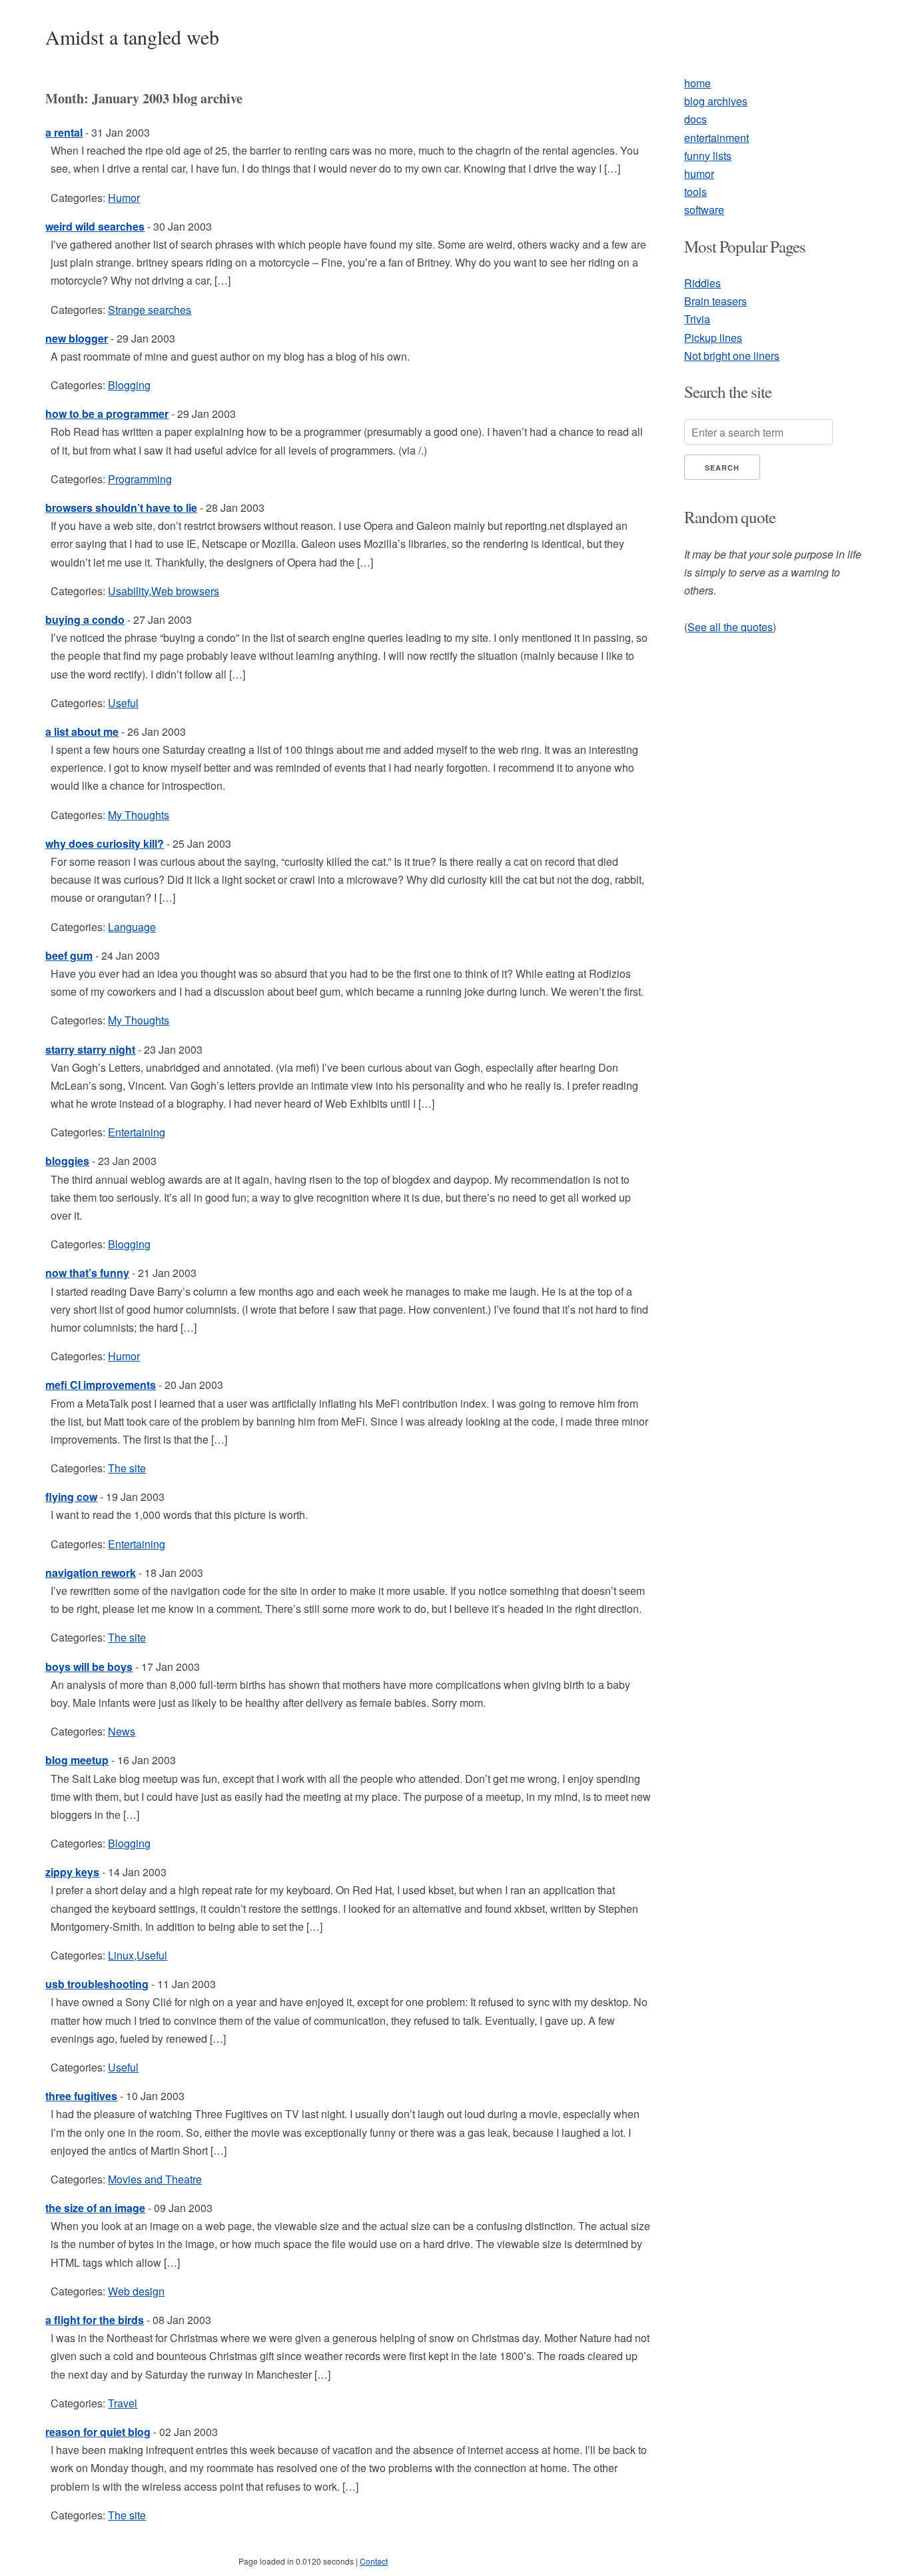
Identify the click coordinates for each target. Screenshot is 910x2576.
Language (132, 927)
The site (127, 1468)
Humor (124, 198)
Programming (140, 479)
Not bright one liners (732, 356)
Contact (374, 2561)
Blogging (129, 385)
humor (699, 174)
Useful (123, 703)
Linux (121, 1955)
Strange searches (150, 310)
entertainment (716, 138)
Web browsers (185, 591)
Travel (123, 2403)
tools (695, 192)
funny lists (708, 156)
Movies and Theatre (155, 2179)
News (122, 1731)
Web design (136, 2291)
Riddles (702, 283)
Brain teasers (715, 301)
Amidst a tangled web (132, 37)
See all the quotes (730, 627)
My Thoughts (139, 815)
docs (695, 119)
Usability (128, 591)
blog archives (716, 101)
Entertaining (137, 1132)
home (697, 83)
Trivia (697, 319)
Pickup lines (713, 338)
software (704, 210)
